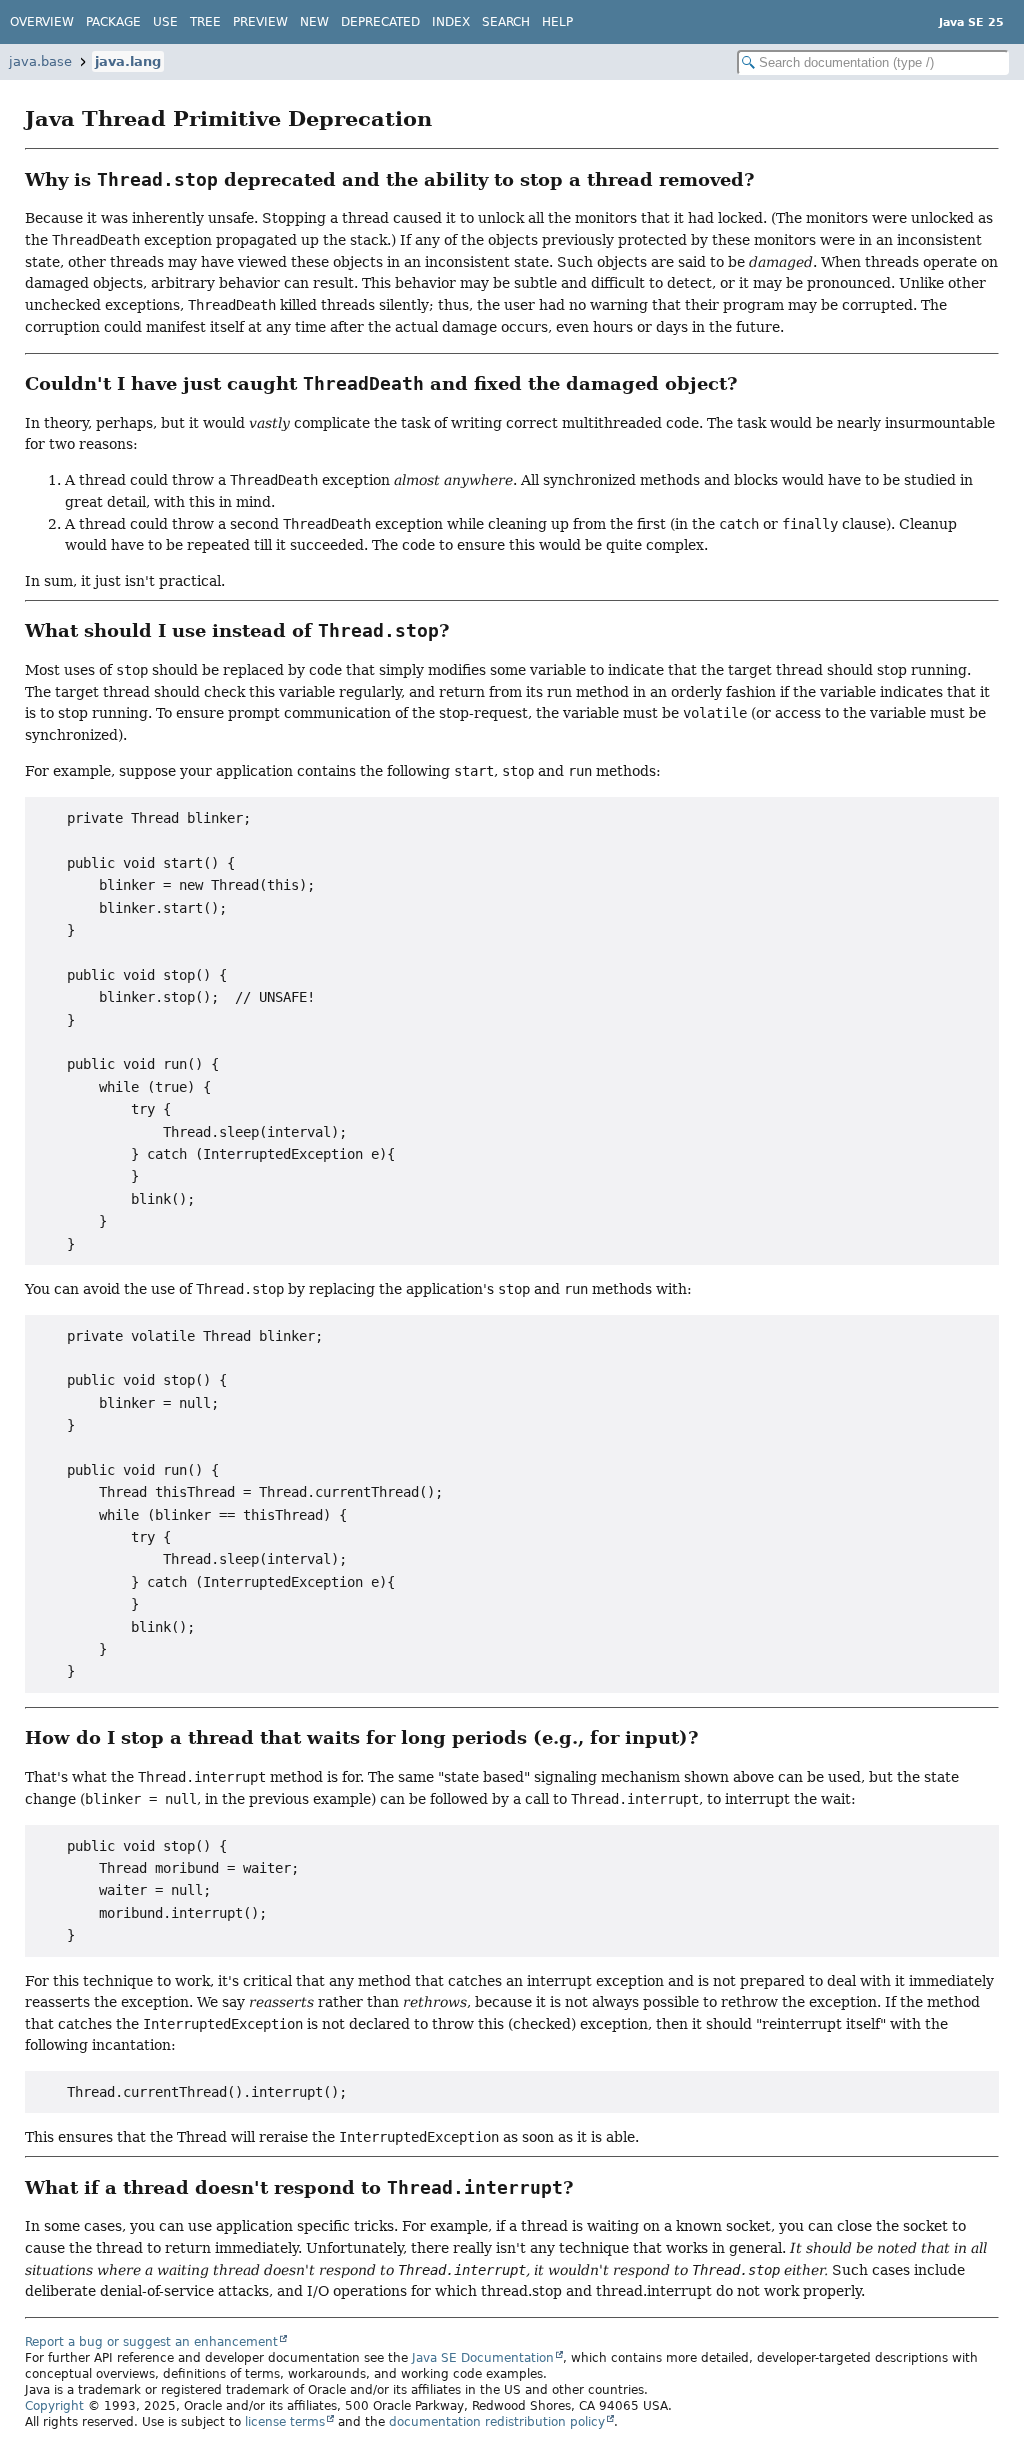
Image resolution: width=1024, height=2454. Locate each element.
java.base (40, 61)
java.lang (128, 61)
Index (451, 22)
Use (165, 22)
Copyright (54, 2406)
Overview (42, 22)
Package (113, 22)
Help (557, 22)
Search (506, 22)
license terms (285, 2422)
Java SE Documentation (483, 2358)
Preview (260, 22)
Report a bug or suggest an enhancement (151, 2342)
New (314, 22)
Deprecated (380, 22)
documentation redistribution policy (497, 2422)
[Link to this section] (448, 119)
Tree (205, 22)
